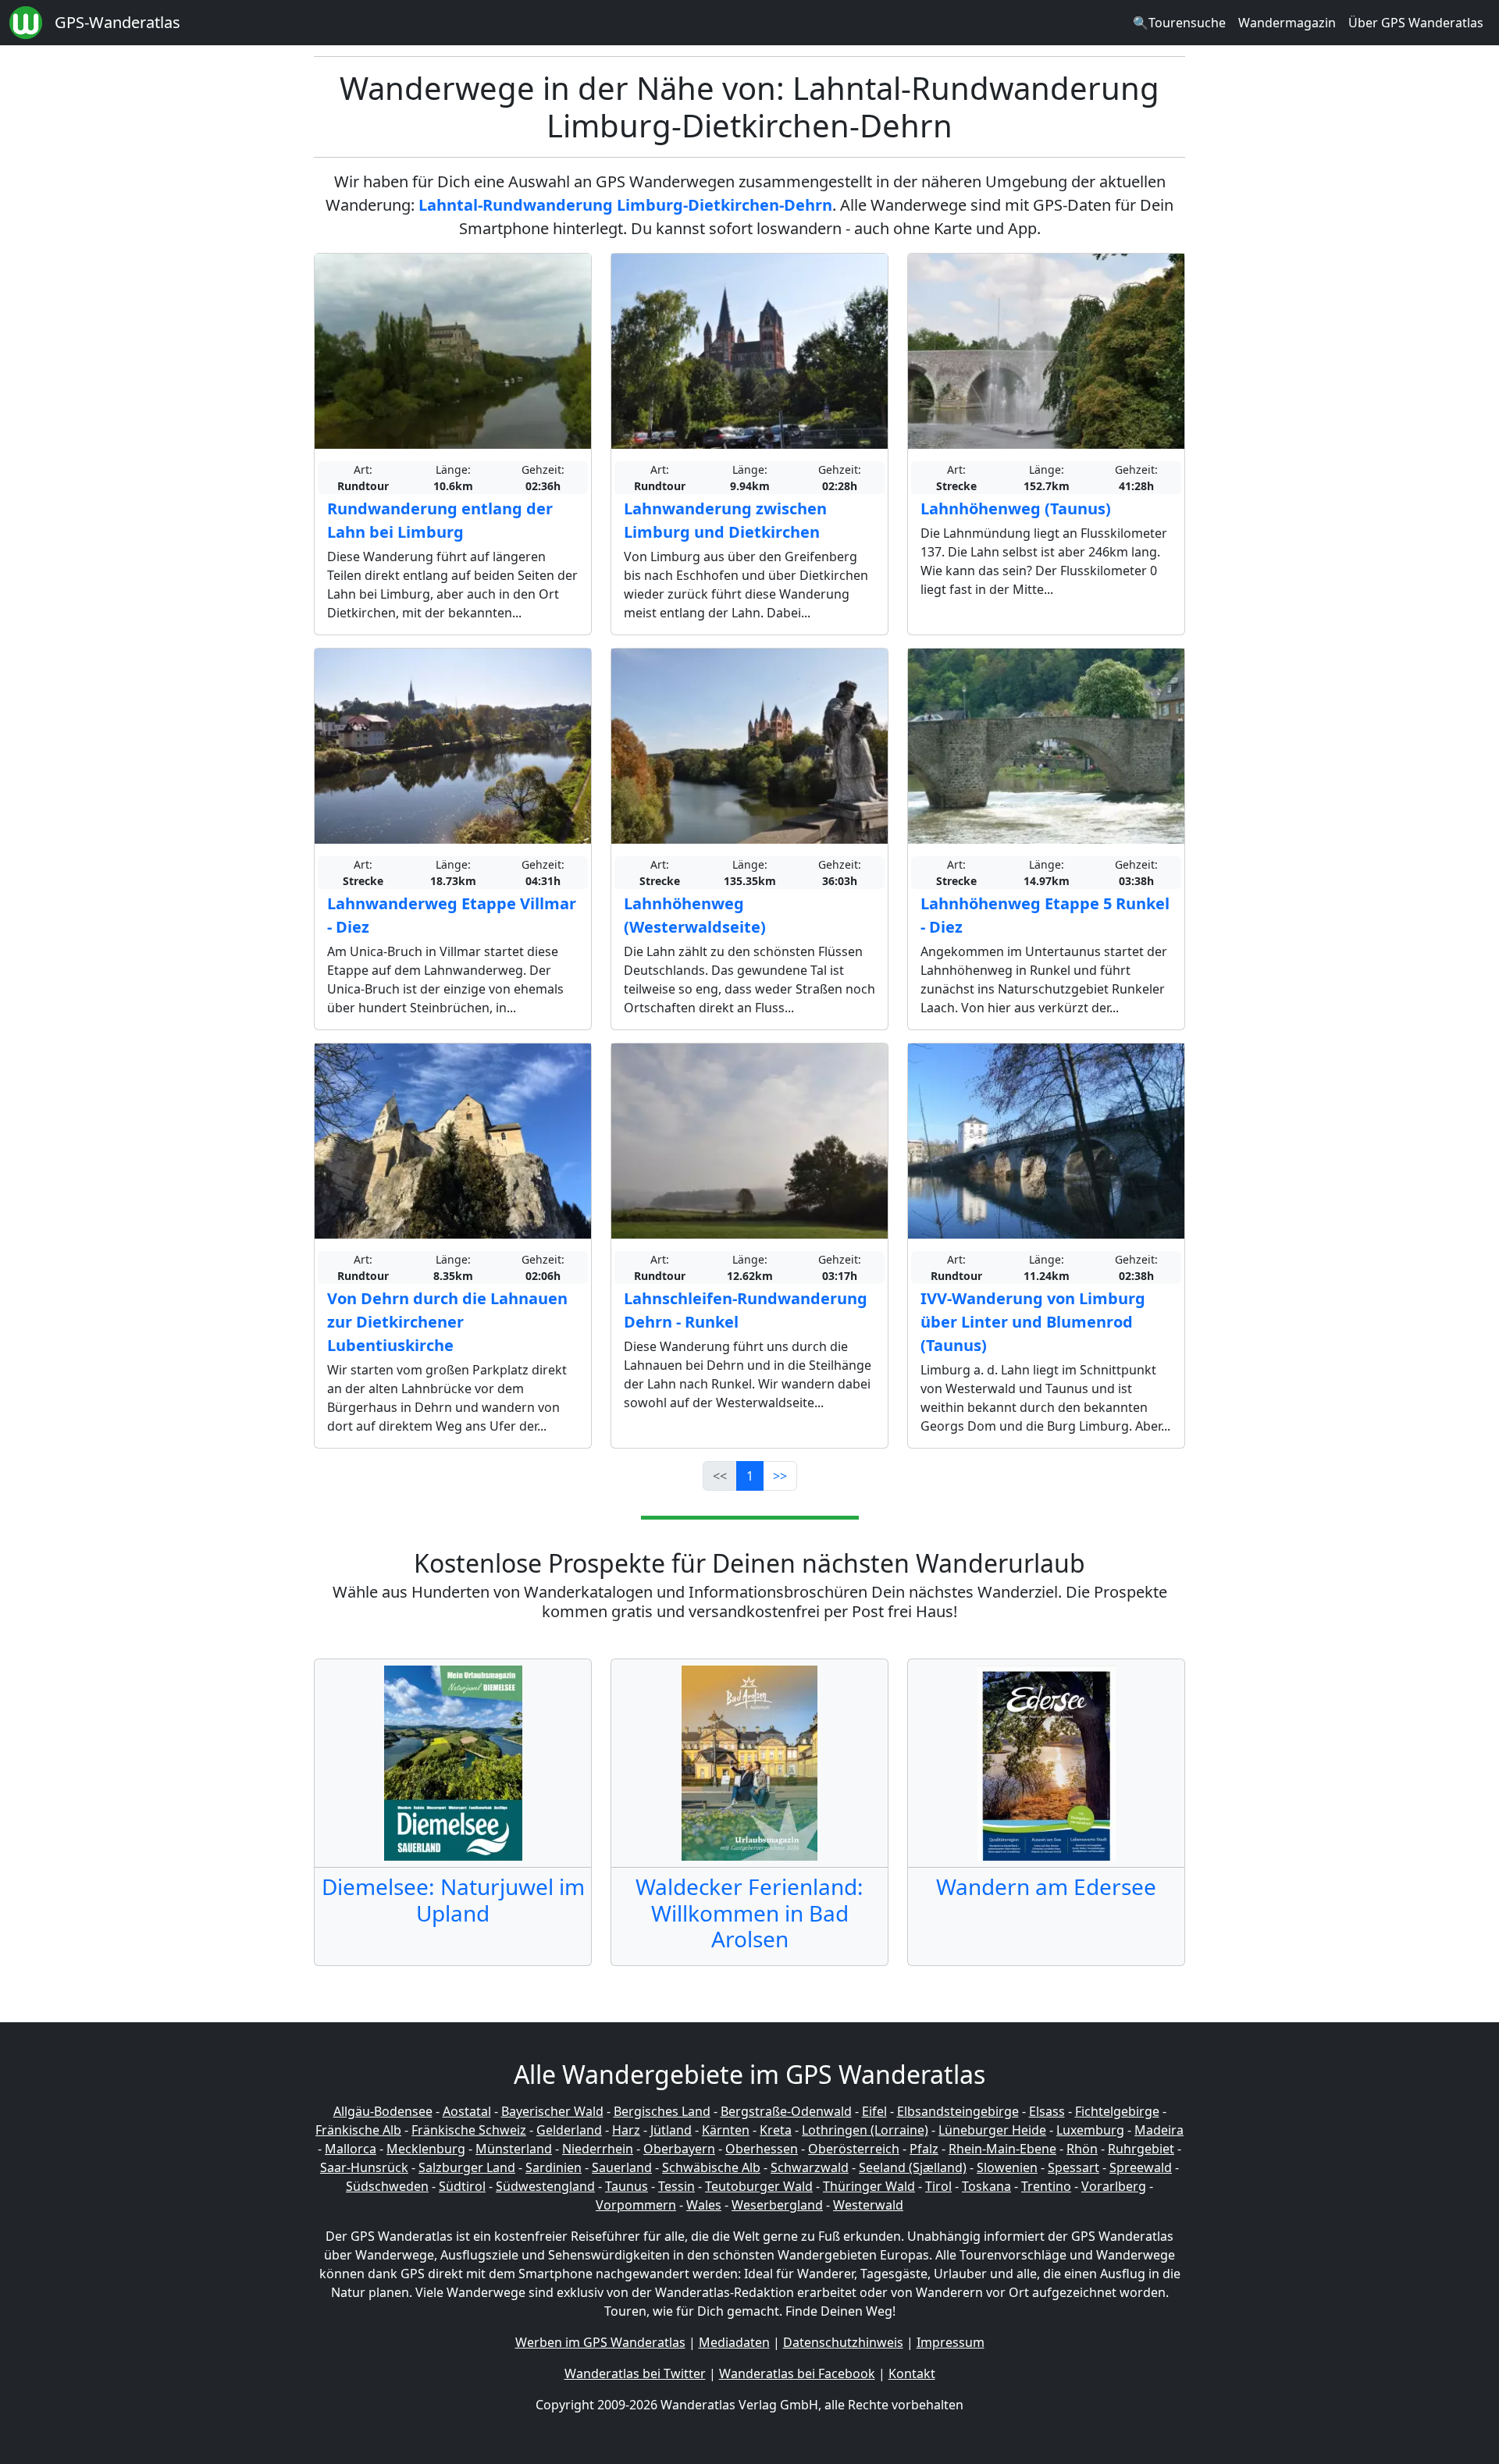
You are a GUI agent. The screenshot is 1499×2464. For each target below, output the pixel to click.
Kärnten (726, 2130)
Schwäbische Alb (711, 2167)
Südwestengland (545, 2186)
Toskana (986, 2186)
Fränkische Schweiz (469, 2130)
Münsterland (514, 2149)
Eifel (874, 2111)
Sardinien (554, 2167)
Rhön (1082, 2149)
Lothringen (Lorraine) (865, 2130)
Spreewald (1141, 2167)
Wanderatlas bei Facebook (797, 2373)
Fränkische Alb (358, 2130)
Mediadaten (734, 2342)
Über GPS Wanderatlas (1416, 23)
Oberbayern (679, 2149)
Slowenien (1007, 2167)
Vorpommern (636, 2205)
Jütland (671, 2130)
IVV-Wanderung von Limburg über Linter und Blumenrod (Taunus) (1033, 1322)
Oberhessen (762, 2149)
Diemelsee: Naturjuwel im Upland (453, 1900)
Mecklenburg (426, 2149)
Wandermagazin (1287, 23)
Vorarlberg (1114, 2186)
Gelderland (569, 2130)
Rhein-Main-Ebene (1002, 2149)
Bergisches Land (662, 2111)
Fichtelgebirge (1117, 2111)
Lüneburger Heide (992, 2130)
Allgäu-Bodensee (383, 2111)
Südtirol (462, 2186)
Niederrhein (598, 2149)
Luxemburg (1090, 2130)
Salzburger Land (467, 2167)
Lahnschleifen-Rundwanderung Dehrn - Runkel (746, 1310)
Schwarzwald (810, 2167)
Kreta (776, 2130)
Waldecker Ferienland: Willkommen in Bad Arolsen (749, 1913)
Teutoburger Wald (759, 2186)
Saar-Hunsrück (364, 2167)
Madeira (1159, 2130)
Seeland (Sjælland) (913, 2167)
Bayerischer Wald (552, 2111)
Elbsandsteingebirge (958, 2111)
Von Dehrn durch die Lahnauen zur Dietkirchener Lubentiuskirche (447, 1322)
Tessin (677, 2186)
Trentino (1046, 2186)
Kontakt (912, 2373)
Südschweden (387, 2186)
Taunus (627, 2186)
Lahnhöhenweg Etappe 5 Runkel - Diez (1045, 915)
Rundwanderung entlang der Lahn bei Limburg (440, 520)
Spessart (1074, 2167)
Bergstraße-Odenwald (786, 2111)
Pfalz (924, 2149)
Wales (704, 2205)
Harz (626, 2130)
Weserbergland (777, 2205)
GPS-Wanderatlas (117, 22)
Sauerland (622, 2167)
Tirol (938, 2186)
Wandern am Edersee (1046, 1886)
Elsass (1047, 2111)
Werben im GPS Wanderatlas (600, 2342)
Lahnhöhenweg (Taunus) (1016, 508)
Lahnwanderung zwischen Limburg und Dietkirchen (725, 520)
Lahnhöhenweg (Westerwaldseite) (695, 915)
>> (780, 1476)
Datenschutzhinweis (843, 2342)
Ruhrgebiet (1141, 2149)
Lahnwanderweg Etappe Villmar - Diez (452, 915)
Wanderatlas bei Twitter (635, 2373)
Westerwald (868, 2205)
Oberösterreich (854, 2149)
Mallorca (351, 2149)
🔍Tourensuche (1179, 23)
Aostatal (467, 2111)
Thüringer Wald (869, 2186)
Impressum (951, 2342)
